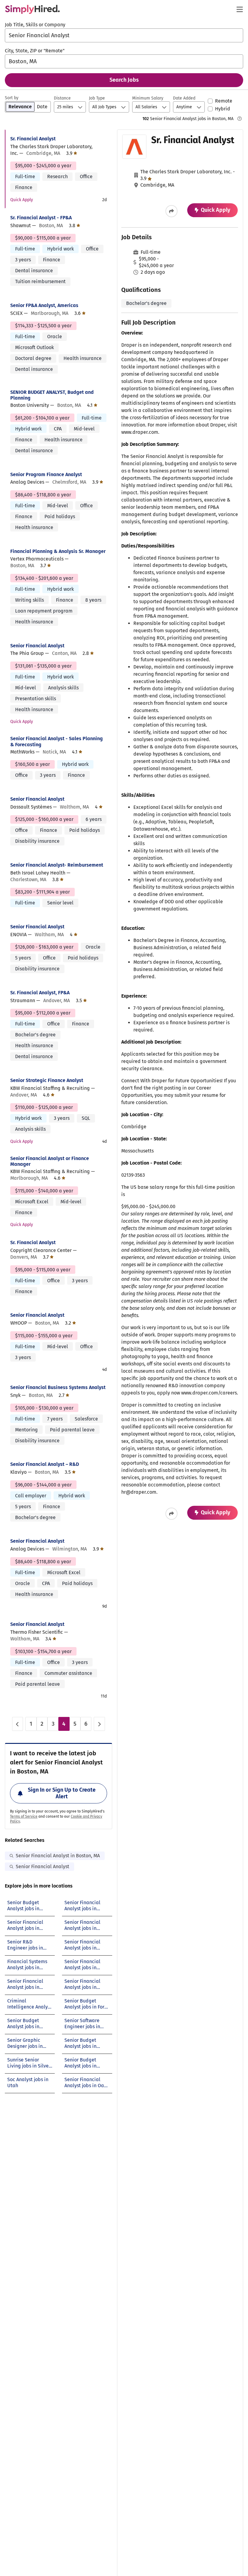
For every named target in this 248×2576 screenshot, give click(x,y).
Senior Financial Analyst (37, 646)
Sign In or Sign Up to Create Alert (62, 1793)
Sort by (12, 98)
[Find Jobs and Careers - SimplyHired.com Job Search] (32, 9)
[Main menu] (240, 9)
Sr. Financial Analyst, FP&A (40, 993)
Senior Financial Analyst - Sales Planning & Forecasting (57, 741)
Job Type (97, 98)
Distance (62, 98)
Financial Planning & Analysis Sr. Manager (58, 551)
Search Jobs (124, 80)
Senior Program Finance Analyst (46, 474)
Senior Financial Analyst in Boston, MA (58, 1856)
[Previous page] (18, 1724)
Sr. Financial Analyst (33, 139)
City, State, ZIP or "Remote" (35, 51)
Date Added (184, 98)
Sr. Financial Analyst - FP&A (41, 218)
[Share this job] (171, 211)
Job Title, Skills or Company (35, 25)
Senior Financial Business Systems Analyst (58, 1387)
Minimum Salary (148, 98)
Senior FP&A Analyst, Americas (44, 305)
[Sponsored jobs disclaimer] (240, 119)
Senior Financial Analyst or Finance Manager (50, 1161)
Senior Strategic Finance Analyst (47, 1080)
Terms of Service (24, 1816)
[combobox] (124, 35)
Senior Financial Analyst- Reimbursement (57, 865)
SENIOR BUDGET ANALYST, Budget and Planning (52, 395)
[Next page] (99, 1724)
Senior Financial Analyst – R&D (45, 1464)
